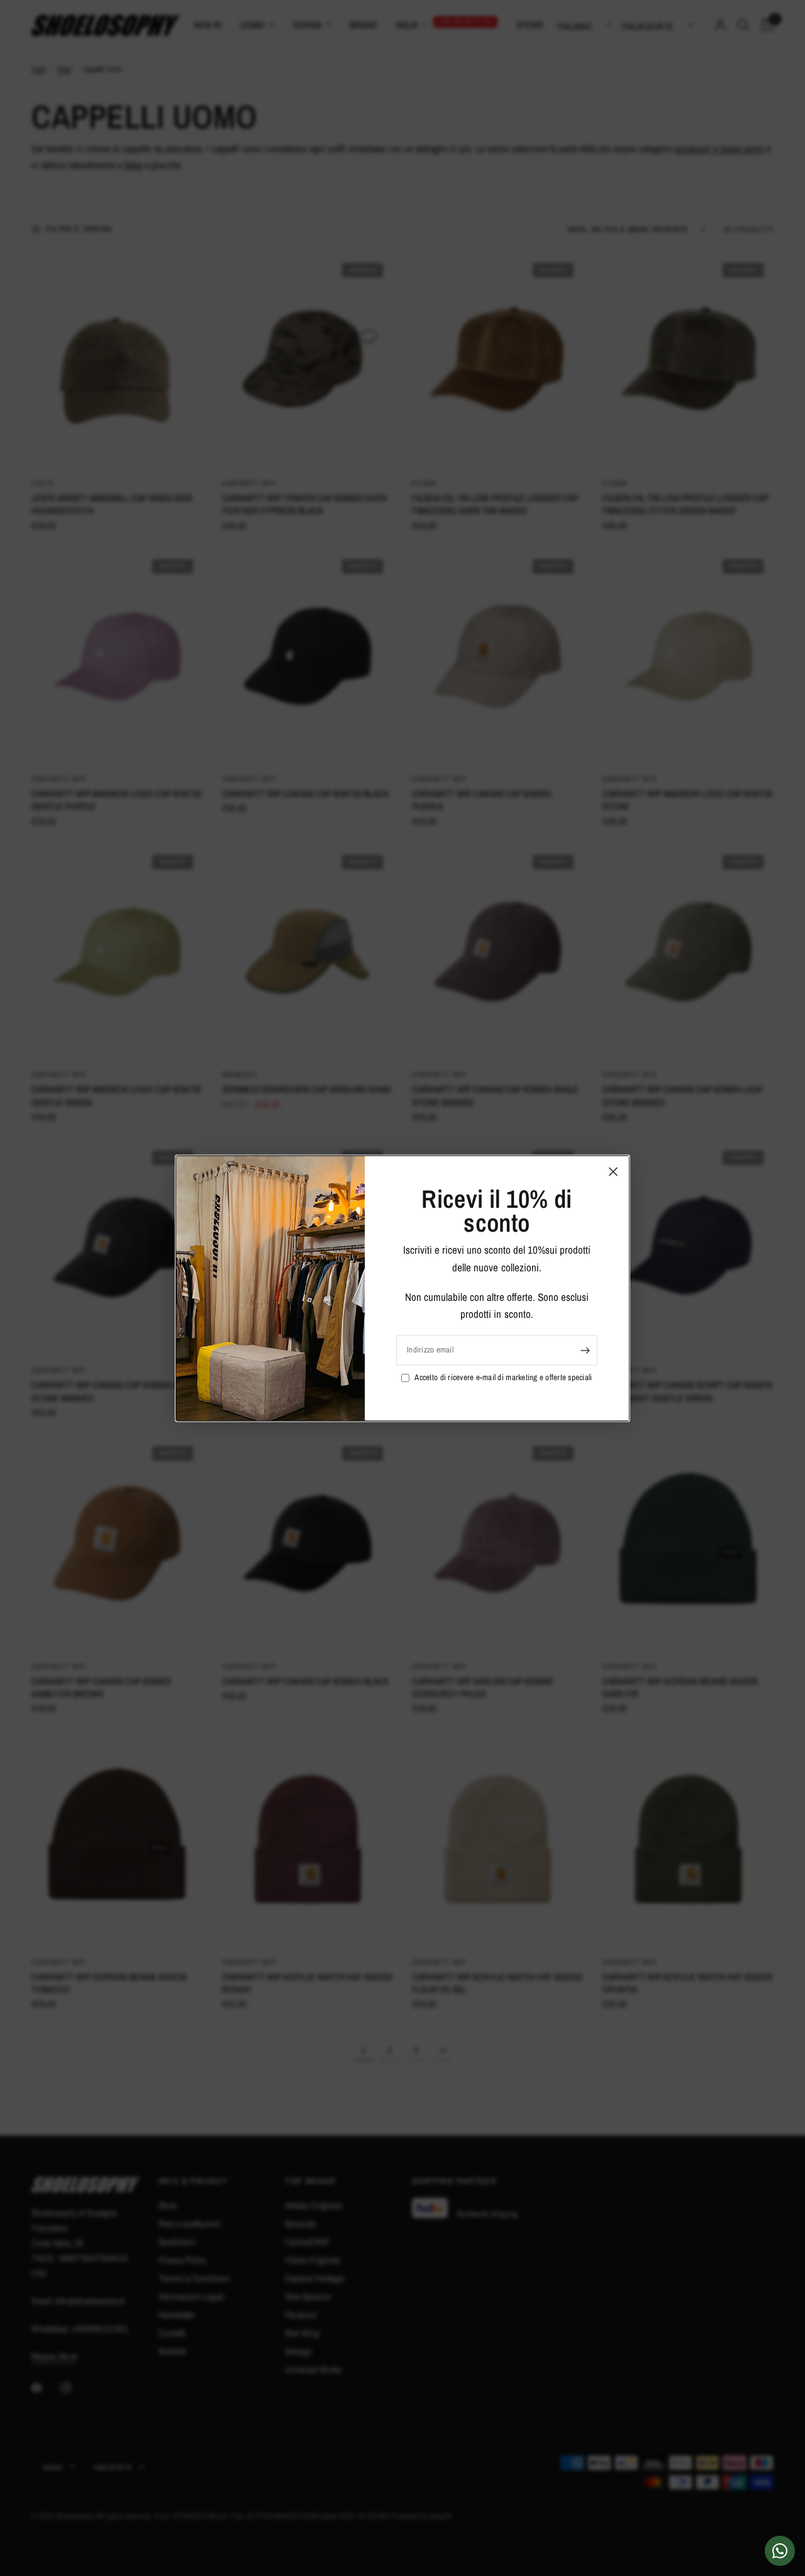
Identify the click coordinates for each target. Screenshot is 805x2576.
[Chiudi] (613, 1171)
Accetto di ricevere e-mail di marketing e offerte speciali (503, 1377)
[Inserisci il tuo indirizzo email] (585, 1350)
